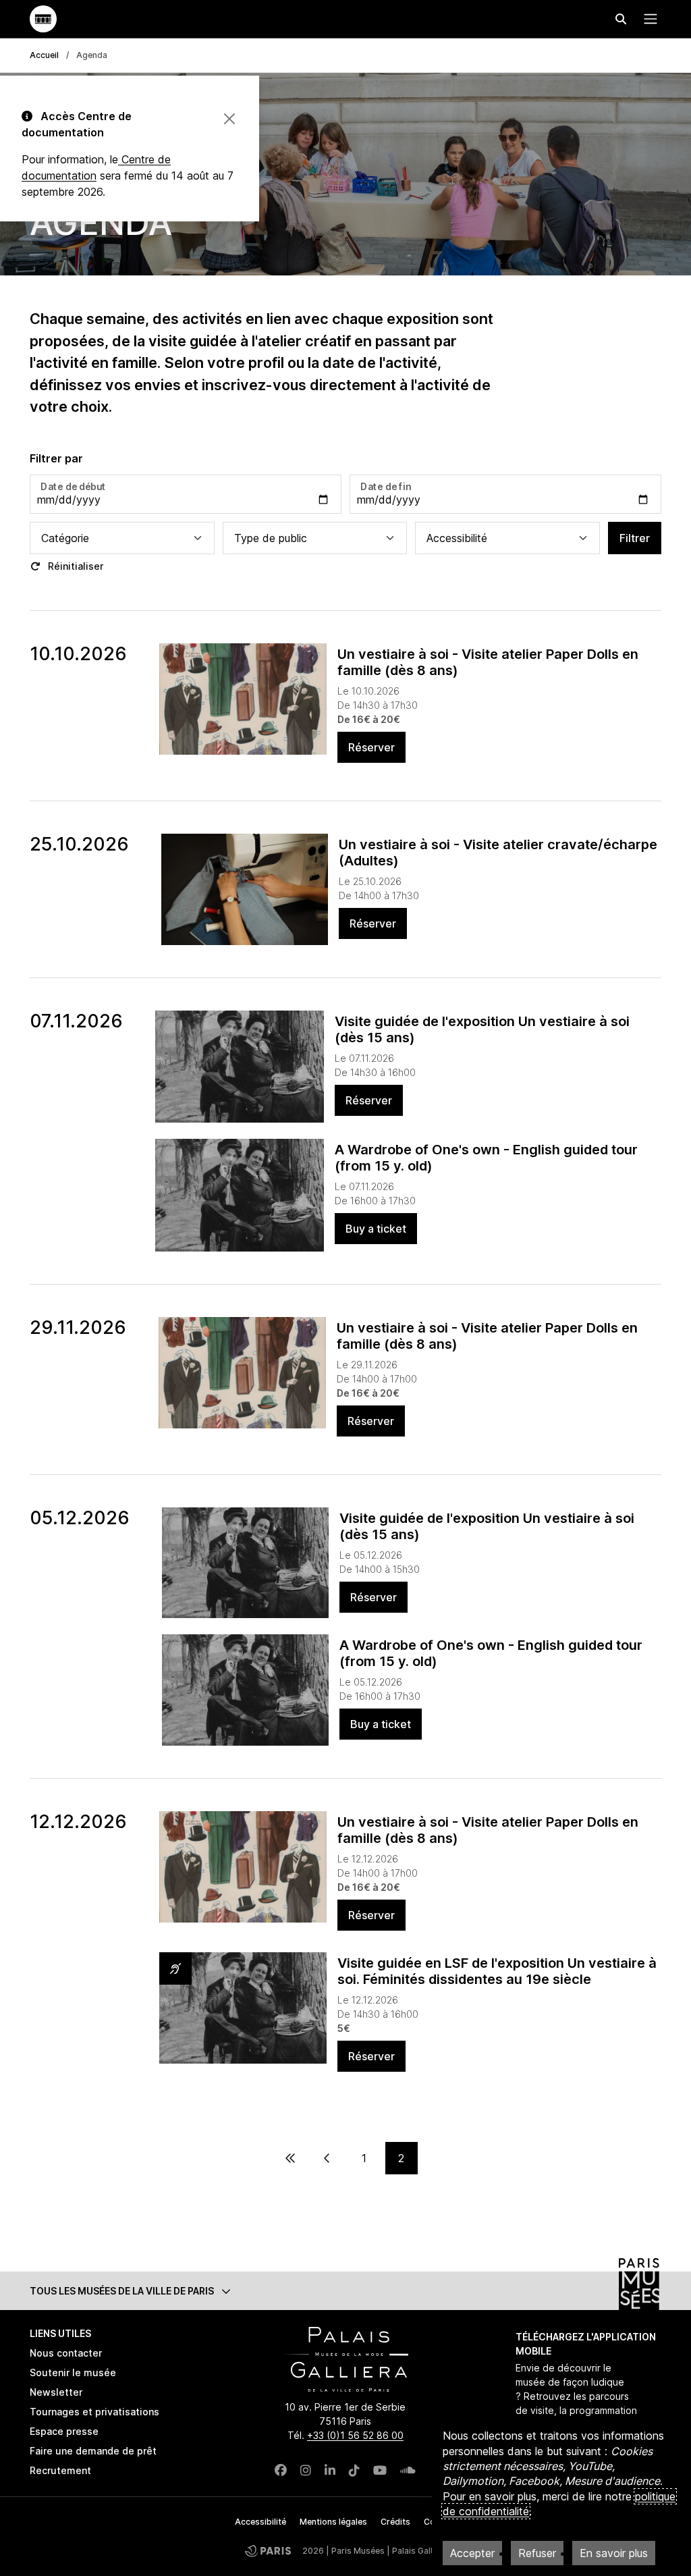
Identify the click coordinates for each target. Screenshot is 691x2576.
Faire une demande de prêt (93, 2451)
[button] (345, 2291)
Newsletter (56, 2392)
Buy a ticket (376, 1229)
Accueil (44, 55)
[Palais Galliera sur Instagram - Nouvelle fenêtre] (306, 2470)
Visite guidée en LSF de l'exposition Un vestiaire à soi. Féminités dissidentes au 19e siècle (497, 1971)
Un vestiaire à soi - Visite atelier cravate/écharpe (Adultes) (498, 853)
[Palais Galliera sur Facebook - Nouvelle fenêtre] (281, 2470)
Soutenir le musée (73, 2372)
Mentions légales (333, 2522)
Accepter (472, 2553)
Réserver (371, 747)
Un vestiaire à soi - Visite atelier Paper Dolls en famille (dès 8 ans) (488, 662)
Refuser (537, 2553)
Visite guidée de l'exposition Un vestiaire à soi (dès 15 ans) (482, 1029)
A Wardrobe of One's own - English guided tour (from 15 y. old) (486, 1158)
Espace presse (64, 2431)
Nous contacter (66, 2353)
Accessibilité (260, 2522)
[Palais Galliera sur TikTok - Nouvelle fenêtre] (354, 2470)
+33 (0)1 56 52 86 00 (355, 2435)
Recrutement (60, 2470)
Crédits (395, 2522)
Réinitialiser (74, 566)
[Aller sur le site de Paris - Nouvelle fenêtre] (268, 2551)
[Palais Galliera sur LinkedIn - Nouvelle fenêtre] (330, 2470)
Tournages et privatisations (94, 2412)
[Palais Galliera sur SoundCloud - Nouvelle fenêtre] (408, 2470)
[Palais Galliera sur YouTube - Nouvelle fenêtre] (380, 2470)
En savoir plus (614, 2553)
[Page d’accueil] (43, 19)
